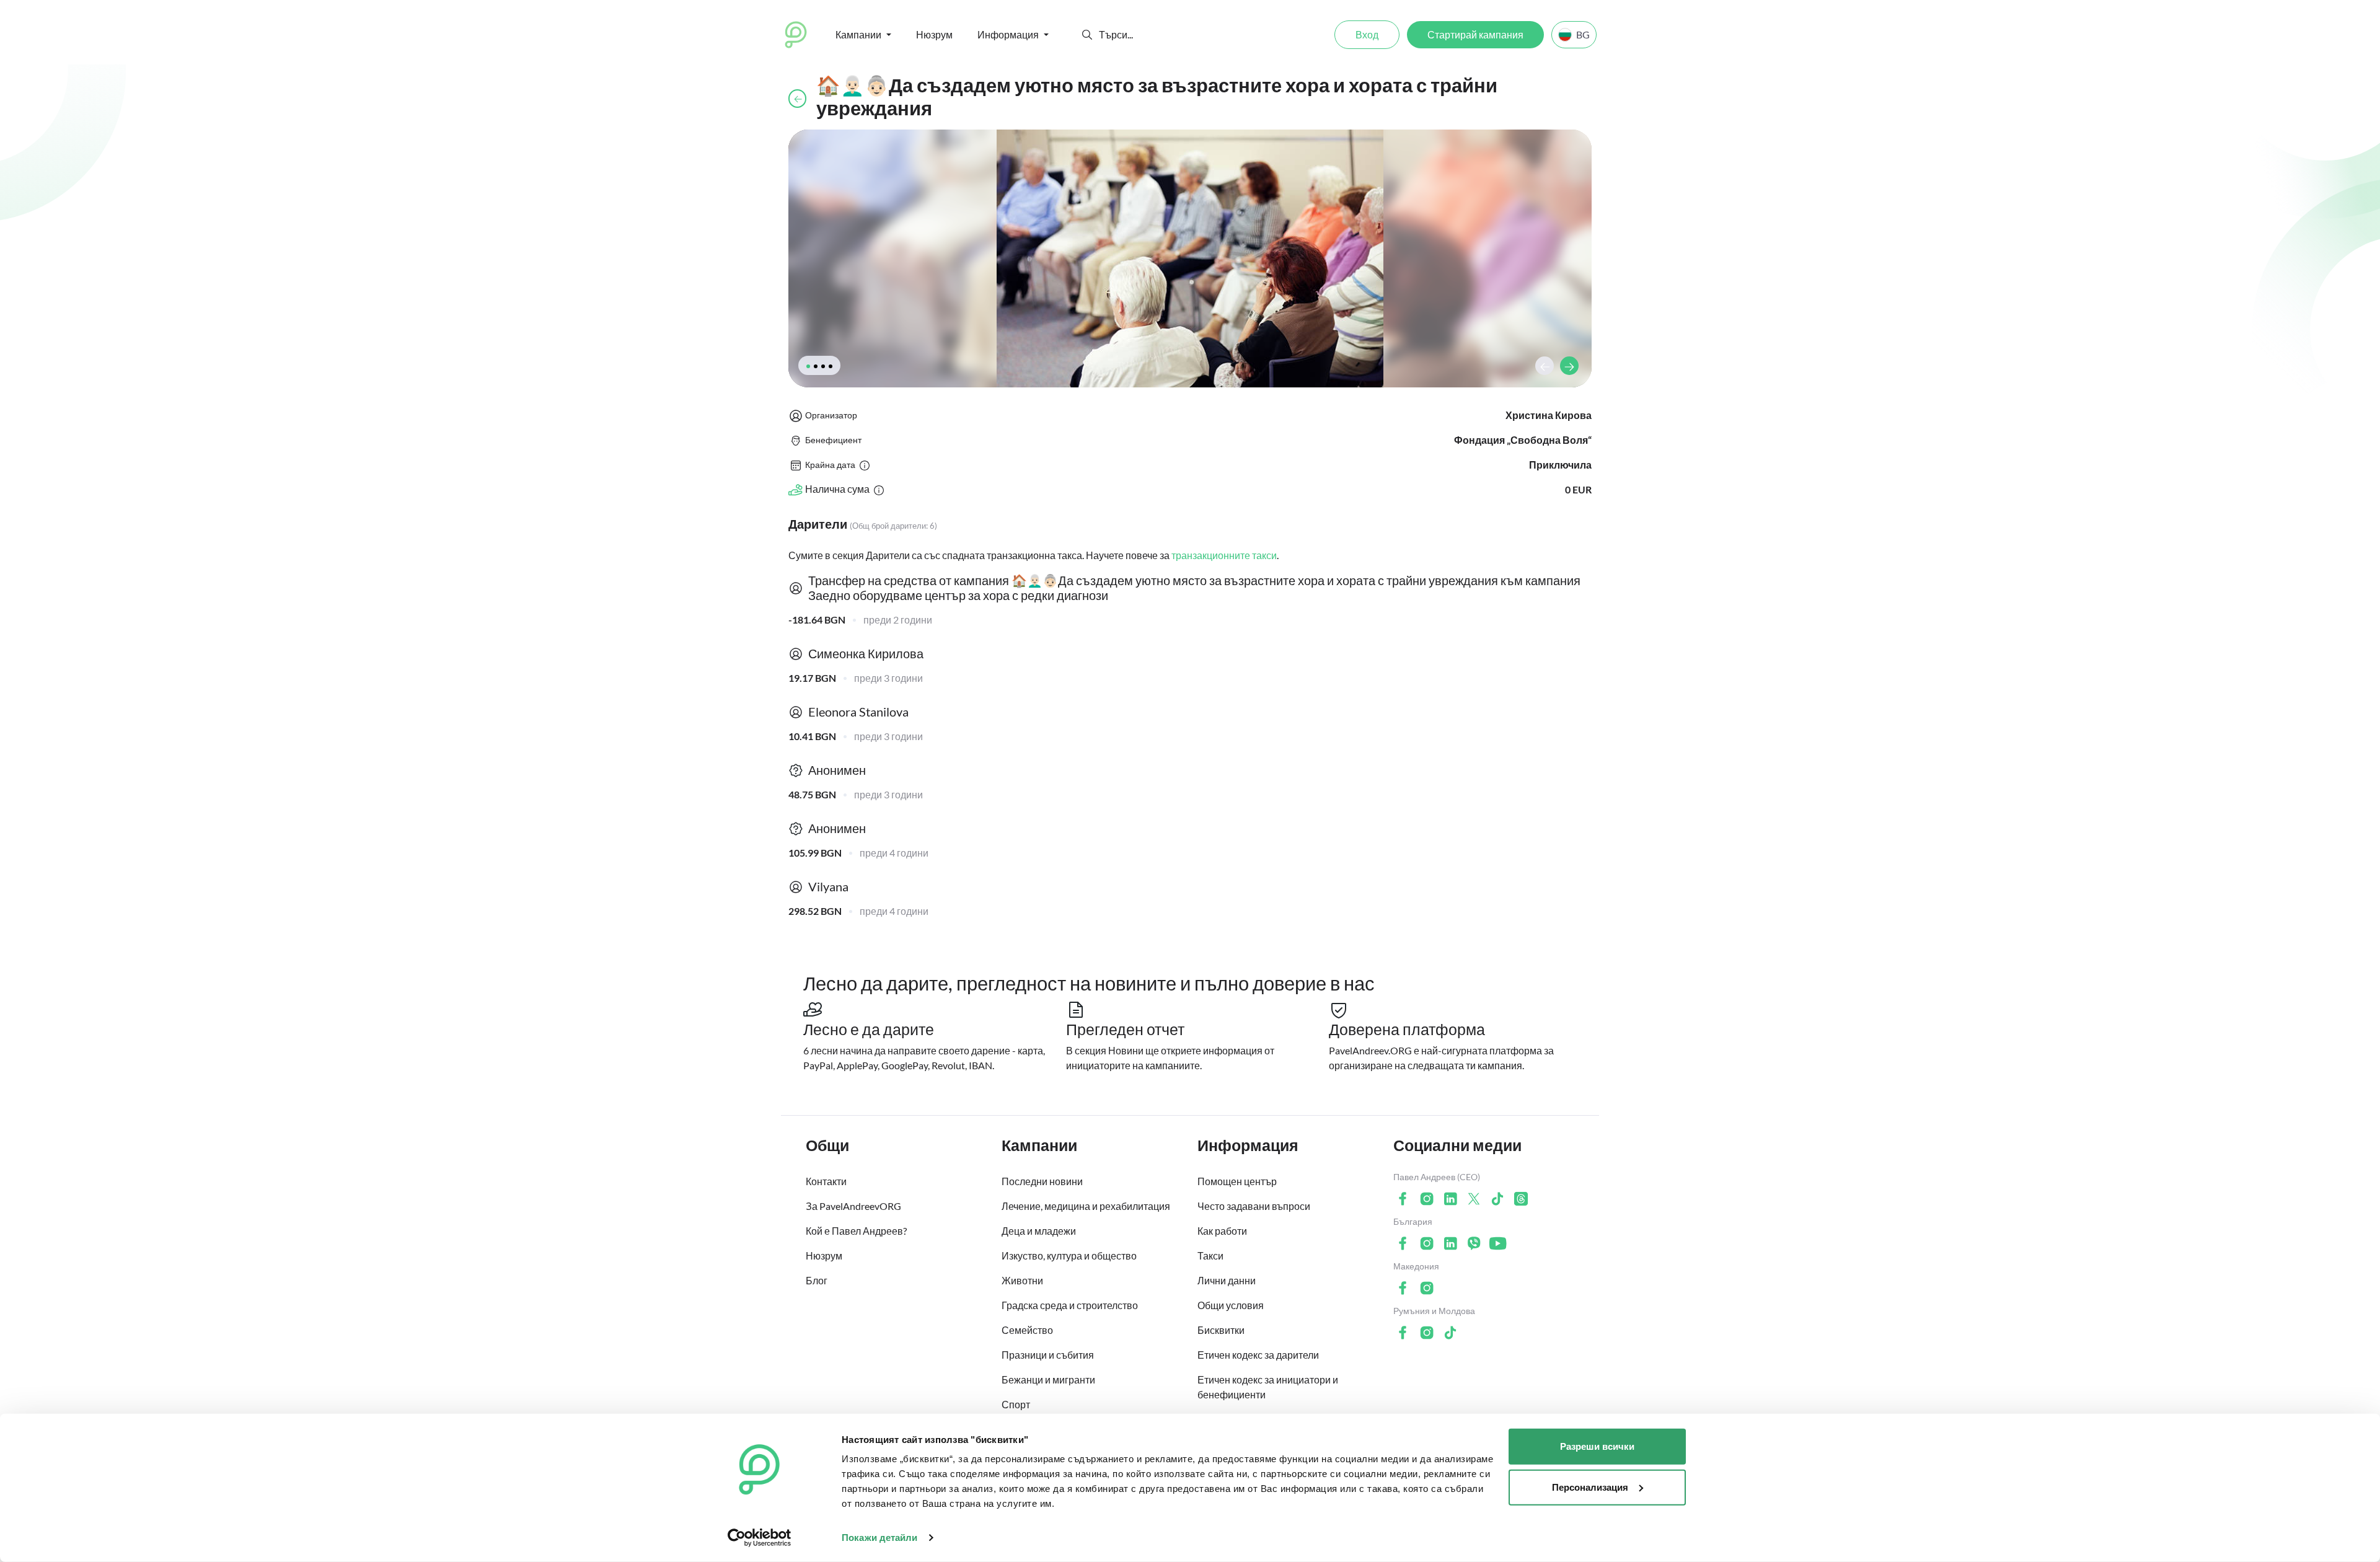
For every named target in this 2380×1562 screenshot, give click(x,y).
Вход (1367, 34)
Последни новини (1042, 1181)
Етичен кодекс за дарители (1258, 1355)
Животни (1022, 1280)
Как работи (1222, 1231)
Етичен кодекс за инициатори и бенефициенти (1268, 1387)
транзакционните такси (1224, 555)
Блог (817, 1280)
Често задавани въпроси (1254, 1206)
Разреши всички (1597, 1446)
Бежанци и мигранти (1048, 1379)
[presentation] (1545, 366)
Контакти (826, 1181)
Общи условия (1231, 1305)
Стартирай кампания (1475, 34)
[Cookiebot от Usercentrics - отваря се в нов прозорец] (760, 1538)
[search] (1144, 35)
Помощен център (1237, 1181)
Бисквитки (1221, 1330)
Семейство (1027, 1330)
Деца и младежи (1039, 1231)
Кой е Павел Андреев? (856, 1231)
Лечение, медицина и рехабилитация (1086, 1206)
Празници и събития (1048, 1355)
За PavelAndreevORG (853, 1206)
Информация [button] (1008, 34)
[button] (1087, 35)
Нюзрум (934, 34)
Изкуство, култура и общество (1069, 1255)
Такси (1210, 1255)
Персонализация (1590, 1487)
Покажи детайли (879, 1538)
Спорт (1016, 1404)
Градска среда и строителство (1070, 1305)
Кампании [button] (858, 34)
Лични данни (1227, 1280)
